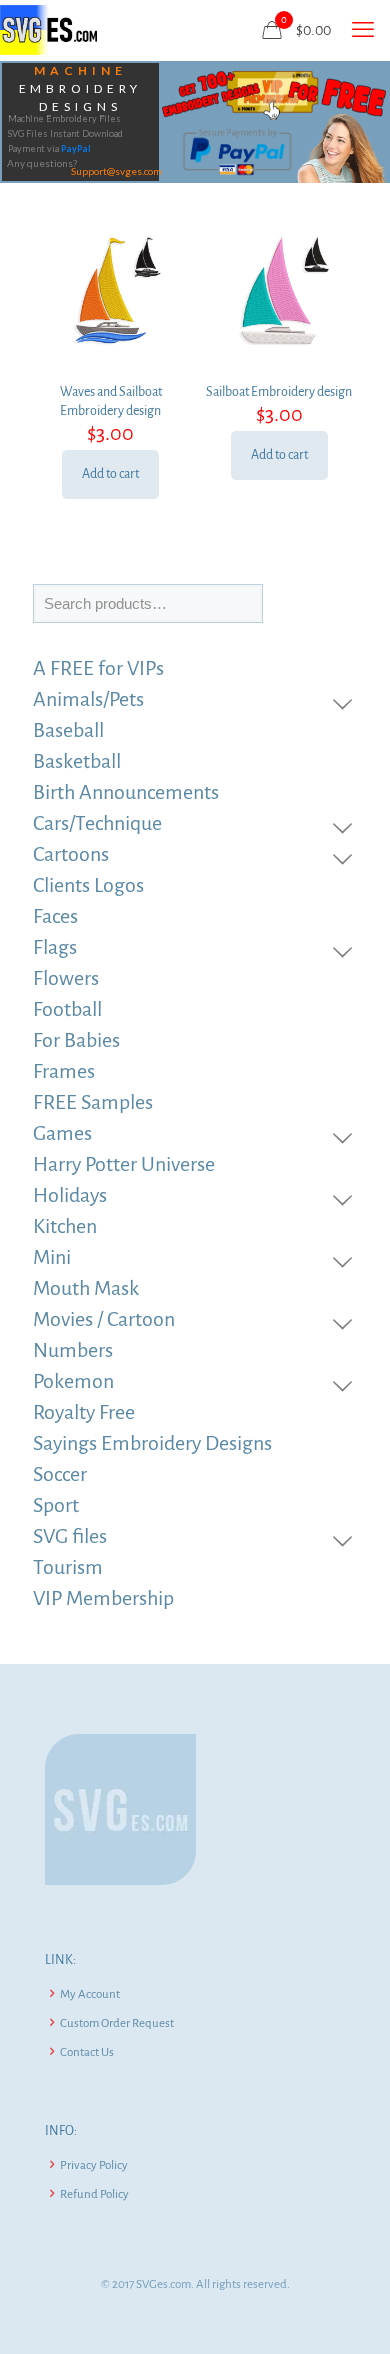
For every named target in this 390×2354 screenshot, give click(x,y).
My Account (90, 1994)
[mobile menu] (363, 30)
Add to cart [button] (110, 474)
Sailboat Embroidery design (279, 392)
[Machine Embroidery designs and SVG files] (48, 30)
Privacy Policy (94, 2165)
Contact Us (87, 2052)
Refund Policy (94, 2194)
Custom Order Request (117, 2023)
